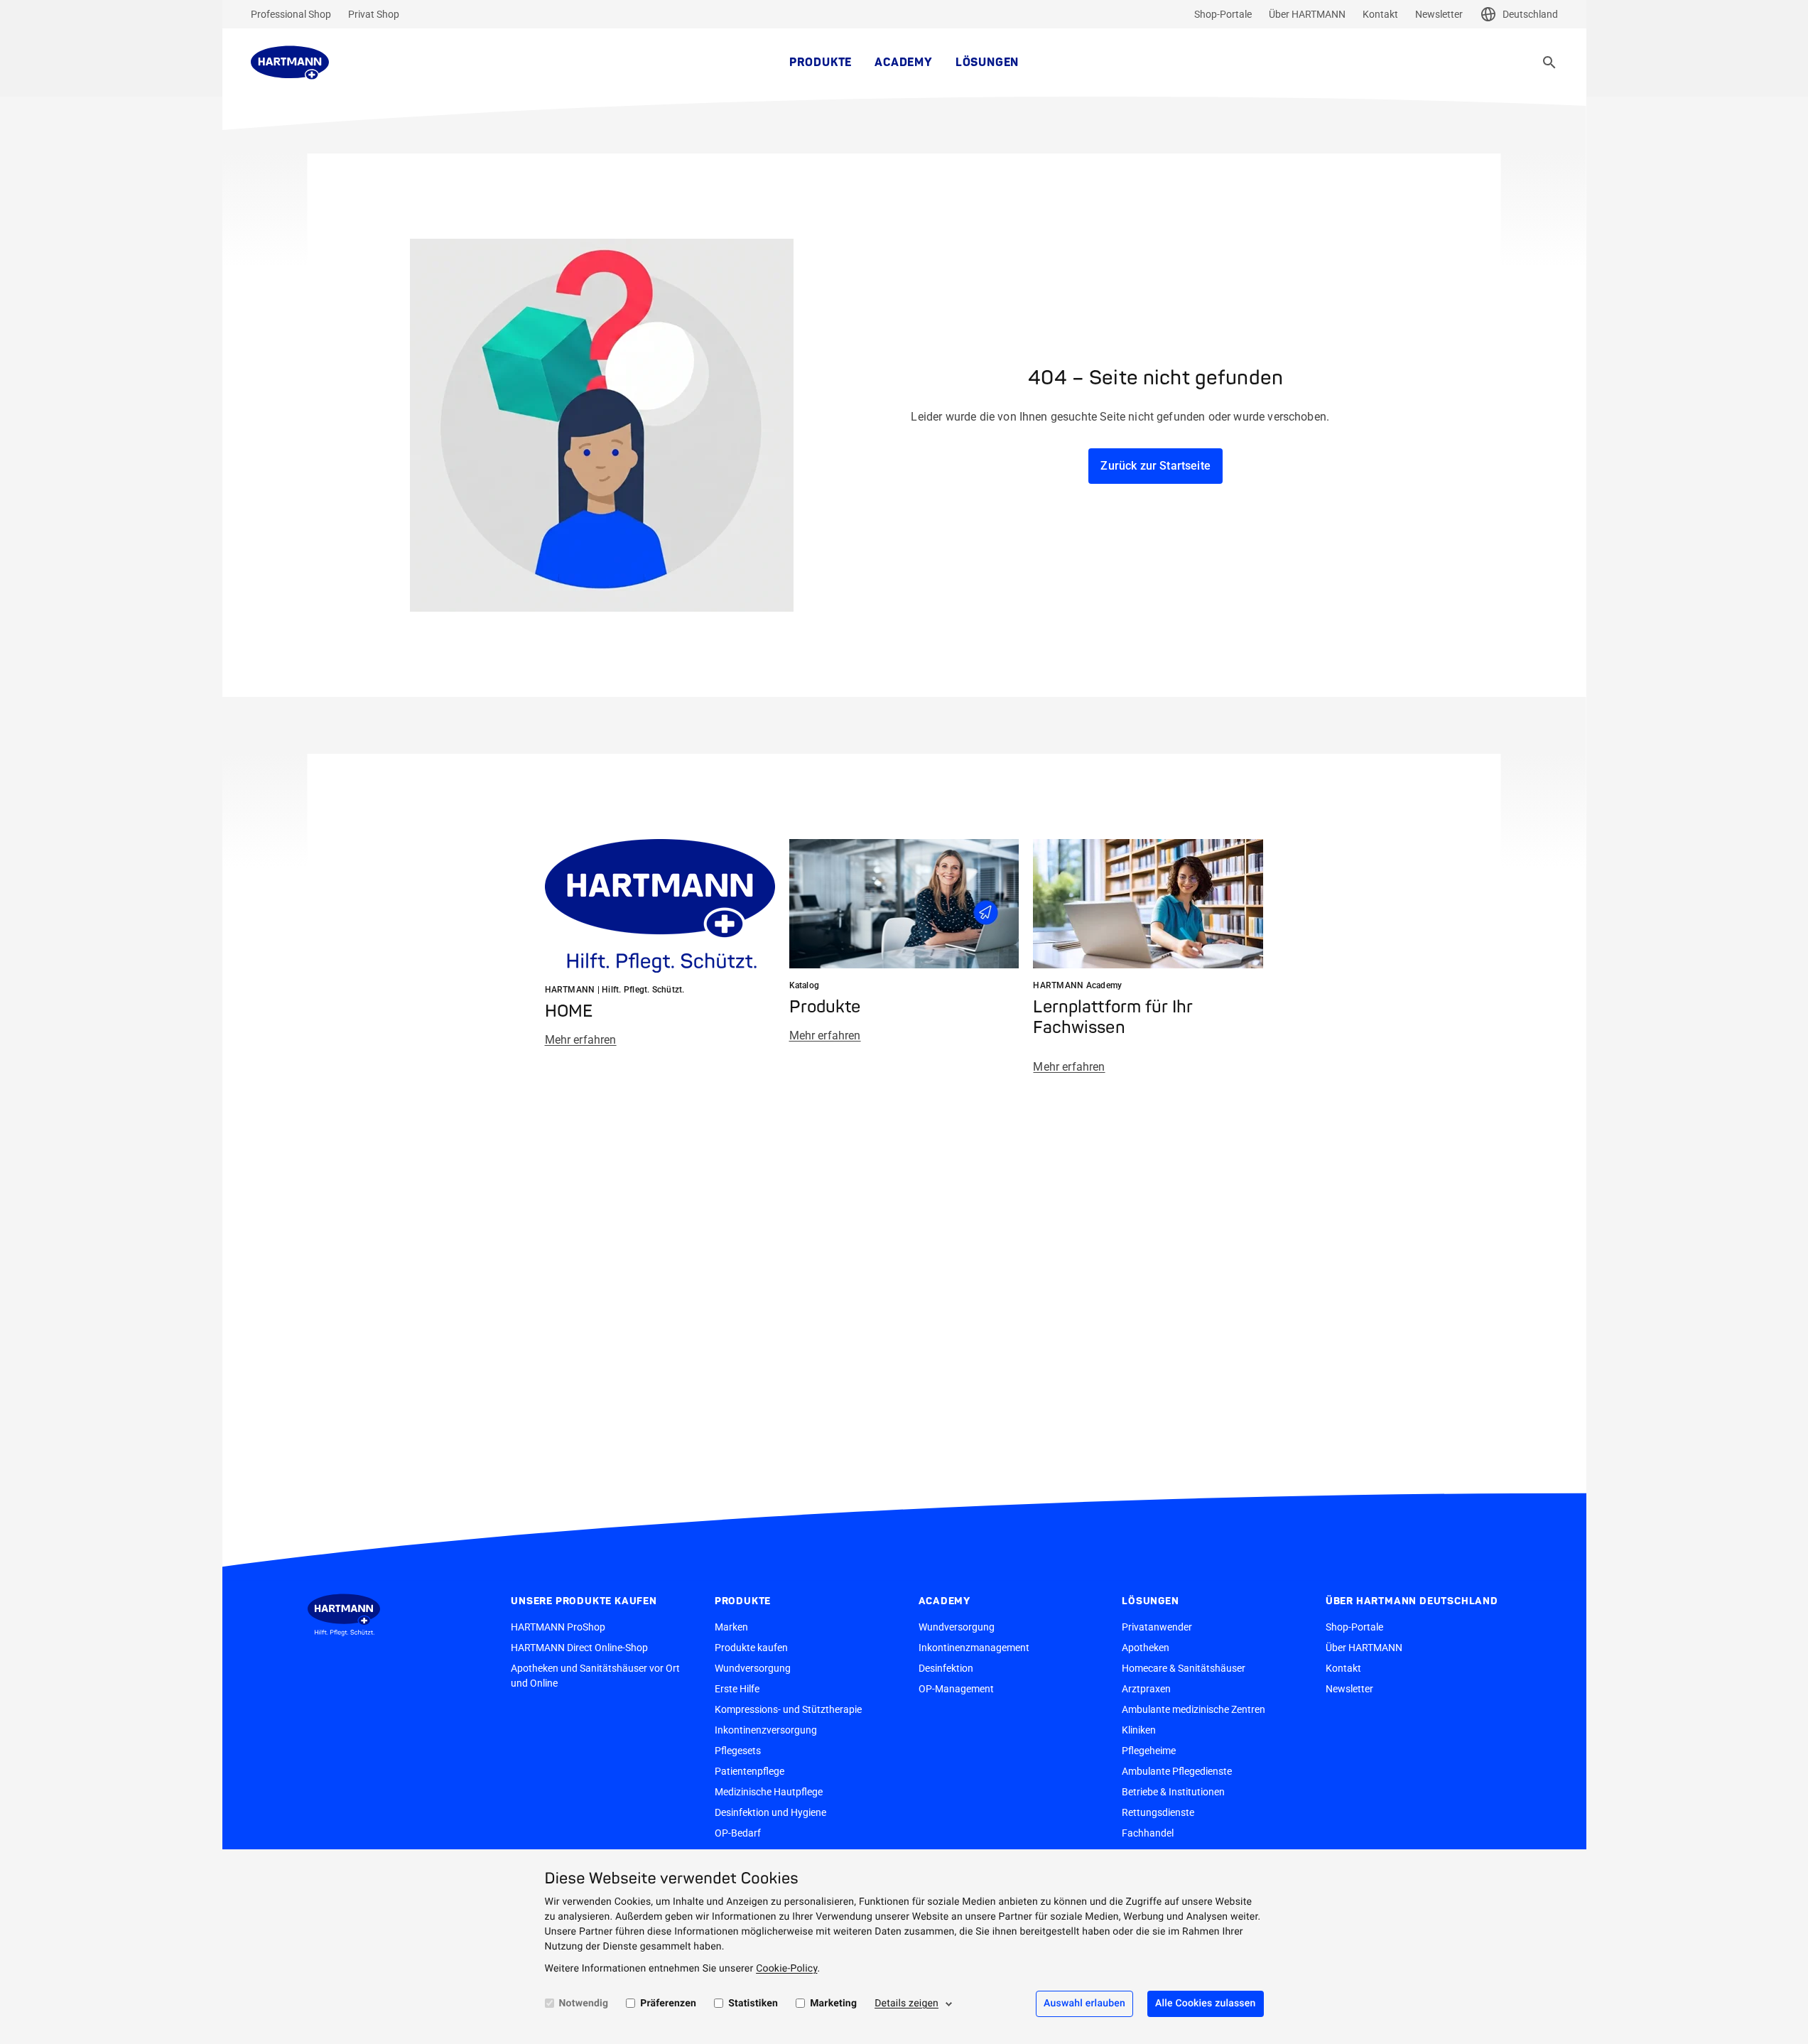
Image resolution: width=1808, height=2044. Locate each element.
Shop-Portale (1223, 14)
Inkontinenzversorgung (766, 1730)
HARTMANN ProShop (558, 1627)
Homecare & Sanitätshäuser (1184, 1668)
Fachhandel (1148, 1833)
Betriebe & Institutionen (1173, 1792)
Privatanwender (1157, 1627)
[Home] (290, 63)
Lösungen (987, 63)
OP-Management (956, 1689)
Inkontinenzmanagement (974, 1648)
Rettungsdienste (1158, 1812)
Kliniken (1139, 1730)
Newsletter (1439, 14)
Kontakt (1380, 14)
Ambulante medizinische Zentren (1193, 1709)
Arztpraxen (1146, 1689)
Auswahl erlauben (1084, 2004)
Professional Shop (291, 14)
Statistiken (753, 2004)
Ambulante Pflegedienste (1177, 1771)
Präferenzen (668, 2004)
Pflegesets (738, 1751)
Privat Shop (374, 14)
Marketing (833, 2004)
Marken (731, 1627)
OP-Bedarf (738, 1833)
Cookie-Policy (786, 1969)
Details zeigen (906, 2004)
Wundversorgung (753, 1668)
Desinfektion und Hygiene (770, 1812)
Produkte (821, 63)
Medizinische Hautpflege (769, 1792)
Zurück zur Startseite (1155, 466)
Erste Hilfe (737, 1689)
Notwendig (584, 2004)
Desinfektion (946, 1668)
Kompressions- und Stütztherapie (788, 1709)
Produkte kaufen (751, 1648)
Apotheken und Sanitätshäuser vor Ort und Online (595, 1676)
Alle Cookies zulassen (1206, 2004)
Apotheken (1146, 1648)
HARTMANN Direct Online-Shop (579, 1648)
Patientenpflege (749, 1771)
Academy (904, 63)
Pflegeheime (1149, 1751)
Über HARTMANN (1307, 14)
